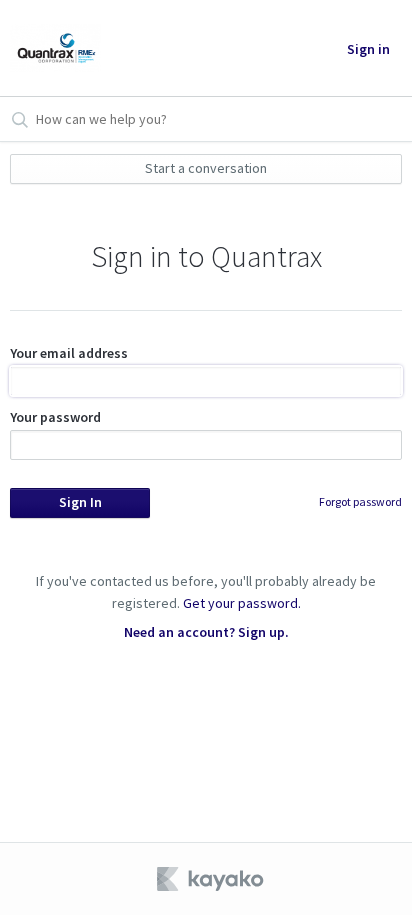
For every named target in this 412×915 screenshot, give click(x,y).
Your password (55, 417)
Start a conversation (206, 168)
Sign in (368, 49)
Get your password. (242, 603)
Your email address (69, 353)
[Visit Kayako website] (212, 879)
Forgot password (360, 501)
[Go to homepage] (55, 48)
